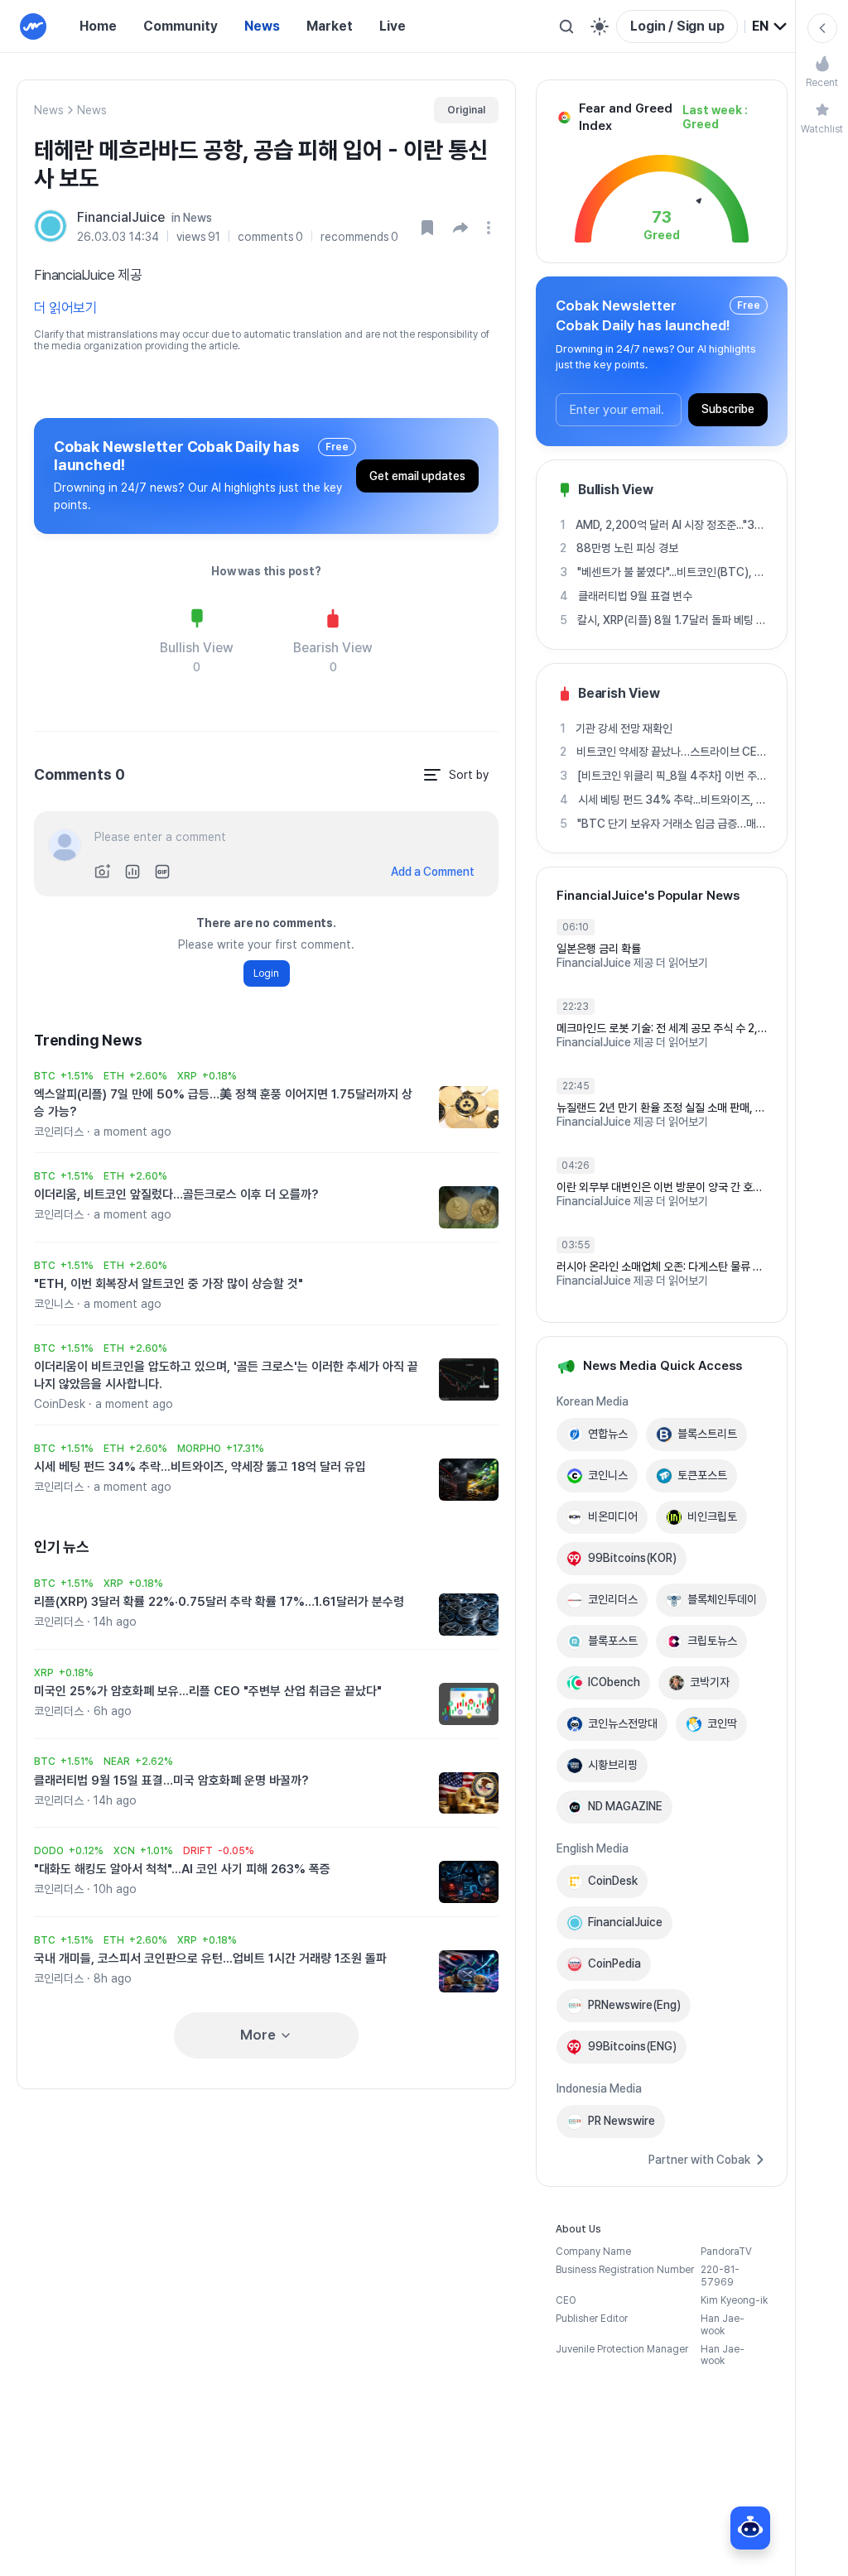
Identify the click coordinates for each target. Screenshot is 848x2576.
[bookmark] (427, 228)
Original (466, 110)
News (262, 26)
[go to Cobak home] (33, 26)
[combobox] (770, 26)
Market (330, 26)
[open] (491, 228)
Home (98, 26)
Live (393, 26)
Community (181, 26)
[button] (460, 228)
